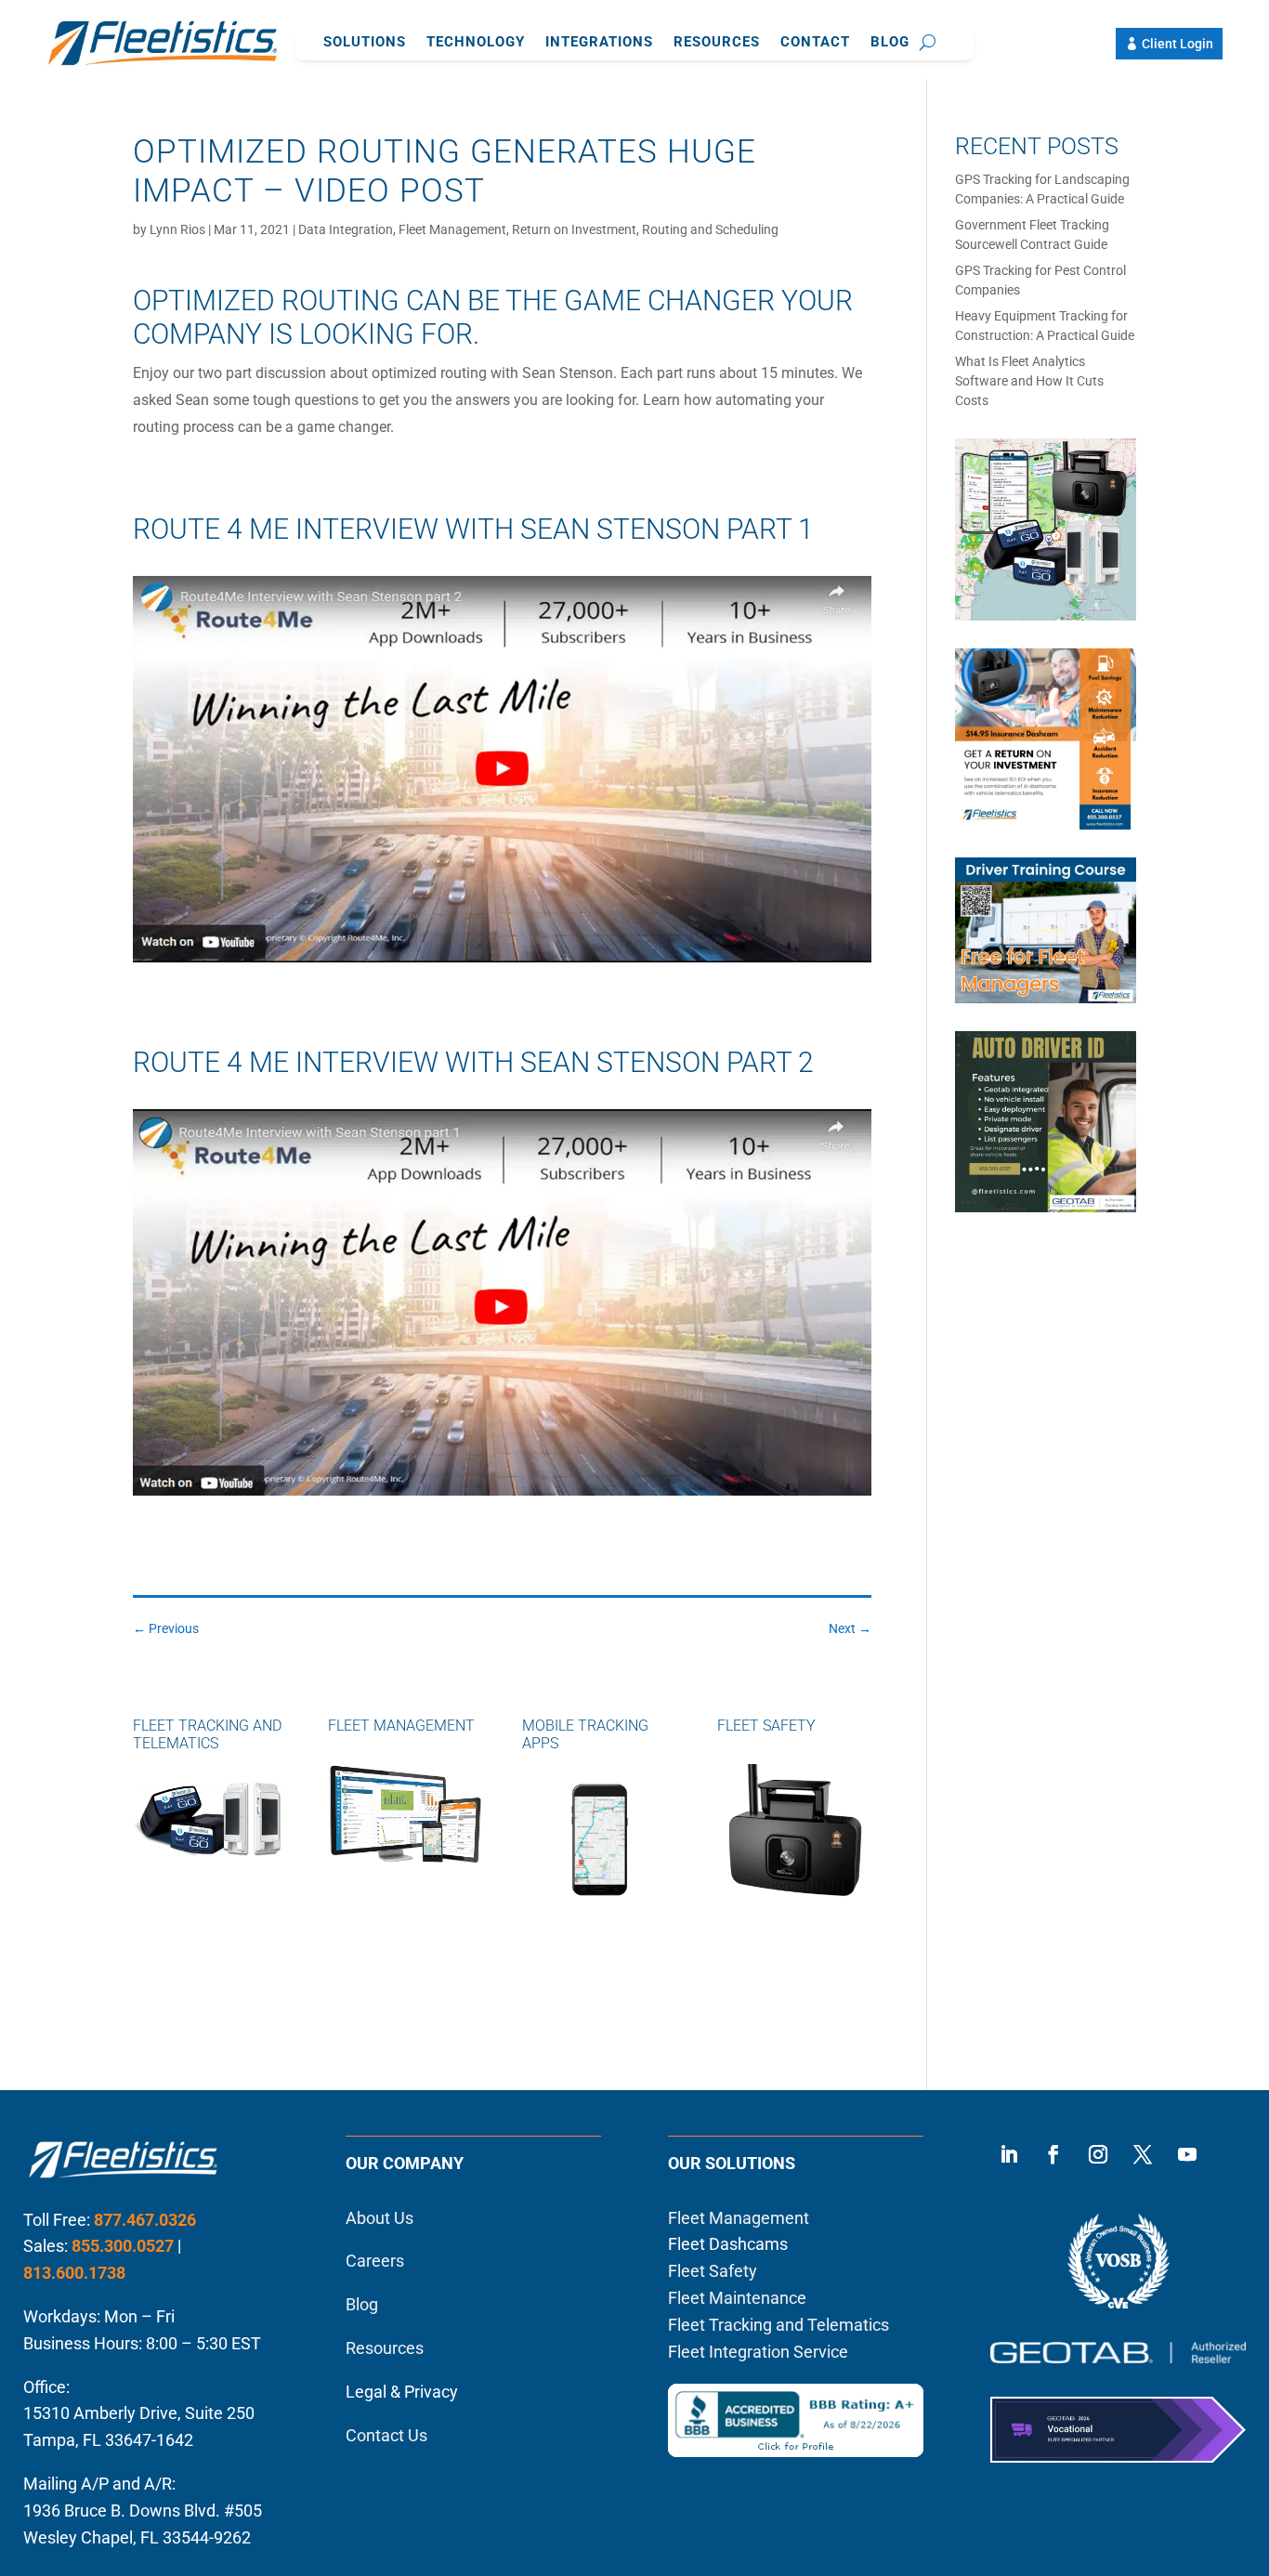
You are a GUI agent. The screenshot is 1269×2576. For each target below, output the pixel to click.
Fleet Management (452, 229)
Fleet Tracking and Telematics (778, 2325)
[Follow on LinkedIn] (1009, 2154)
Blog (890, 43)
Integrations (599, 43)
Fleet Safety (713, 2271)
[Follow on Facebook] (1053, 2154)
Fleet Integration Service (758, 2352)
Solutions (365, 43)
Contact (815, 43)
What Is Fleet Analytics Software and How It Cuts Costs (1029, 381)
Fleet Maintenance (737, 2298)
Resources (717, 43)
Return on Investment (574, 229)
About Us (379, 2218)
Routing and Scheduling (710, 229)
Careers (375, 2261)
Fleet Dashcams (728, 2244)
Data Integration (346, 229)
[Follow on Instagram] (1098, 2154)
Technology (476, 43)
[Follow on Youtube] (1187, 2154)
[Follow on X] (1143, 2154)
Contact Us (386, 2435)
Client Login (1177, 44)
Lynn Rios (177, 229)
